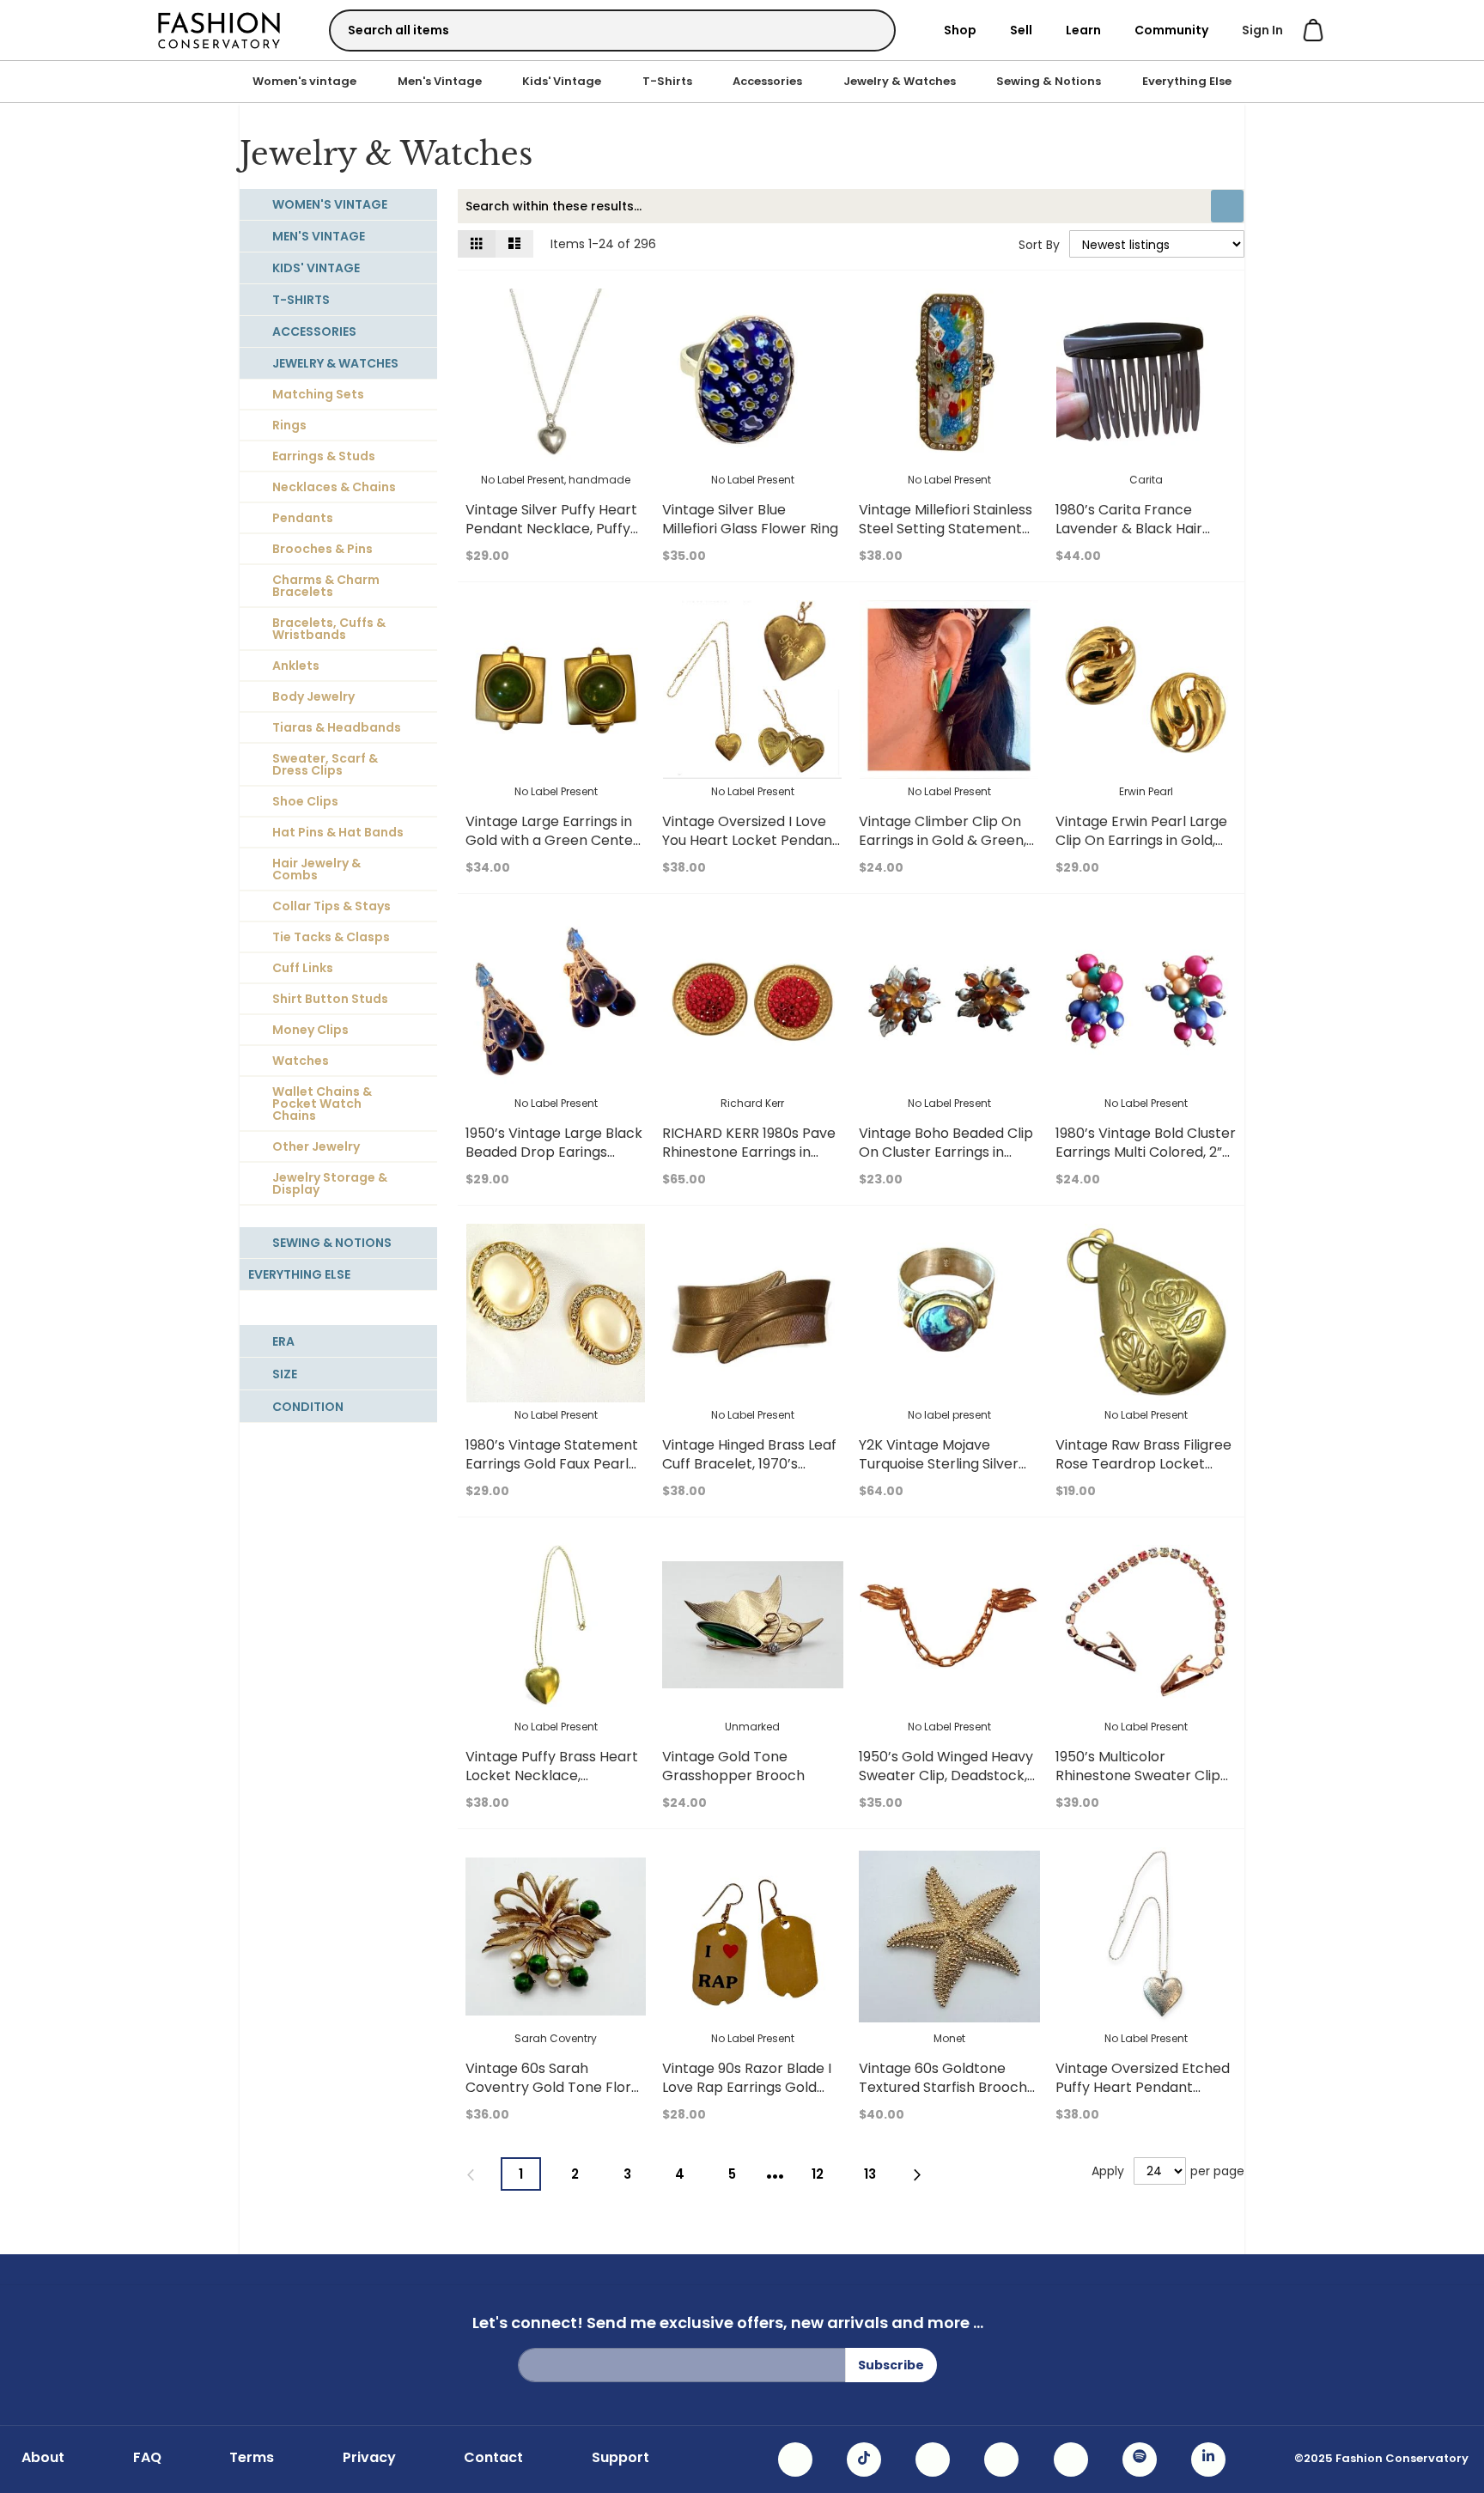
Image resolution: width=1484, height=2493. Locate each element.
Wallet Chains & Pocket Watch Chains (322, 1104)
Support (620, 2458)
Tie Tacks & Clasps (331, 937)
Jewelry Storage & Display (330, 1183)
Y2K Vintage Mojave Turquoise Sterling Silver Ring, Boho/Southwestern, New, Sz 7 (945, 1473)
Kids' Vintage (562, 81)
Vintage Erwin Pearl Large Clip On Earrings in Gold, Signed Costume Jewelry (1141, 840)
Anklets (296, 666)
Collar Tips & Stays (331, 906)
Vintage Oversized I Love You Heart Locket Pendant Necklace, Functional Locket (750, 850)
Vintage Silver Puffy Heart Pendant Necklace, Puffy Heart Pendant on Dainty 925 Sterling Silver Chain (551, 538)
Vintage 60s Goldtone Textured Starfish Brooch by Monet (943, 2087)
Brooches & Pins (322, 549)
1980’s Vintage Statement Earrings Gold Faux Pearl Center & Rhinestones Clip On (554, 1473)
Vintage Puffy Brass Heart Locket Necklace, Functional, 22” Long (552, 1776)
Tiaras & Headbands (337, 727)
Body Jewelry (313, 696)
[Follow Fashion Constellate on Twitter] (1001, 2460)
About (43, 2458)
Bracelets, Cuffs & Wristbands (329, 629)
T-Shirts (667, 81)
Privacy (369, 2458)
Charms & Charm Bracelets (326, 586)
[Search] (867, 30)
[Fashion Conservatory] (219, 30)
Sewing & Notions (1049, 81)
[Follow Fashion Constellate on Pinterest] (1071, 2460)
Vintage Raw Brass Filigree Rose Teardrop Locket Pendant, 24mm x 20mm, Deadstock (1143, 1473)
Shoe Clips (305, 801)
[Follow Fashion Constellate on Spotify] (1140, 2460)
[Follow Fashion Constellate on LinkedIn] (1208, 2460)
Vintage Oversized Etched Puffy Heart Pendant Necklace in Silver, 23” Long (1145, 2087)
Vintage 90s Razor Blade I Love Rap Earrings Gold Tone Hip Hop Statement (747, 2087)
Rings (289, 425)
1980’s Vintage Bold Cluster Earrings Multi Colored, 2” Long (1146, 1152)
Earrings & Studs (324, 456)
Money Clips (310, 1030)
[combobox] (612, 30)
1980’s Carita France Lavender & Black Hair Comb (1129, 529)
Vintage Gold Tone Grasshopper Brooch (733, 1766)
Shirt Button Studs (330, 999)
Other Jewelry (316, 1146)
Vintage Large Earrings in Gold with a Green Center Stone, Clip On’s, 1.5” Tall (552, 840)
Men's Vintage (440, 81)
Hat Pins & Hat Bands (338, 832)
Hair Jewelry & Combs (316, 869)
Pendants (303, 518)
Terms (252, 2458)
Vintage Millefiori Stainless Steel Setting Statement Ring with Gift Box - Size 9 (946, 529)
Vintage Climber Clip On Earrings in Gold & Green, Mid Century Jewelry (943, 840)
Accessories (767, 81)
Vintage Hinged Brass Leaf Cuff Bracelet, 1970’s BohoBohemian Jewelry (749, 1464)
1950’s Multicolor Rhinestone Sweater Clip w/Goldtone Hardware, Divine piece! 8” (1138, 1785)
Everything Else (1187, 81)
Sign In (1262, 30)
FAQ (147, 2458)
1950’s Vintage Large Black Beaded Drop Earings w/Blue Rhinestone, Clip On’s (554, 1161)
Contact (493, 2458)
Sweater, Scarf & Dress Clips (325, 764)
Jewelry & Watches (900, 81)
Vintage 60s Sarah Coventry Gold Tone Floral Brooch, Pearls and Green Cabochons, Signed (554, 2097)
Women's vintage (304, 81)
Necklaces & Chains (334, 487)
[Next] (918, 2175)
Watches (301, 1061)
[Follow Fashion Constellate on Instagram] (795, 2460)
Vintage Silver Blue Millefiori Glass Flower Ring (750, 519)
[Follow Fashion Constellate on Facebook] (933, 2460)
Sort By (1039, 245)
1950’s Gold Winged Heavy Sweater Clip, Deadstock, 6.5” (946, 1776)
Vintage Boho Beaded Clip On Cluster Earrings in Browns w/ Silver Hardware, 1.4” (946, 1161)
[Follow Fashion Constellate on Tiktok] (864, 2460)
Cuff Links (303, 968)
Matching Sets (318, 394)
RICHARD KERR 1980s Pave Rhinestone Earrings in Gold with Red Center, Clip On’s (750, 1161)
